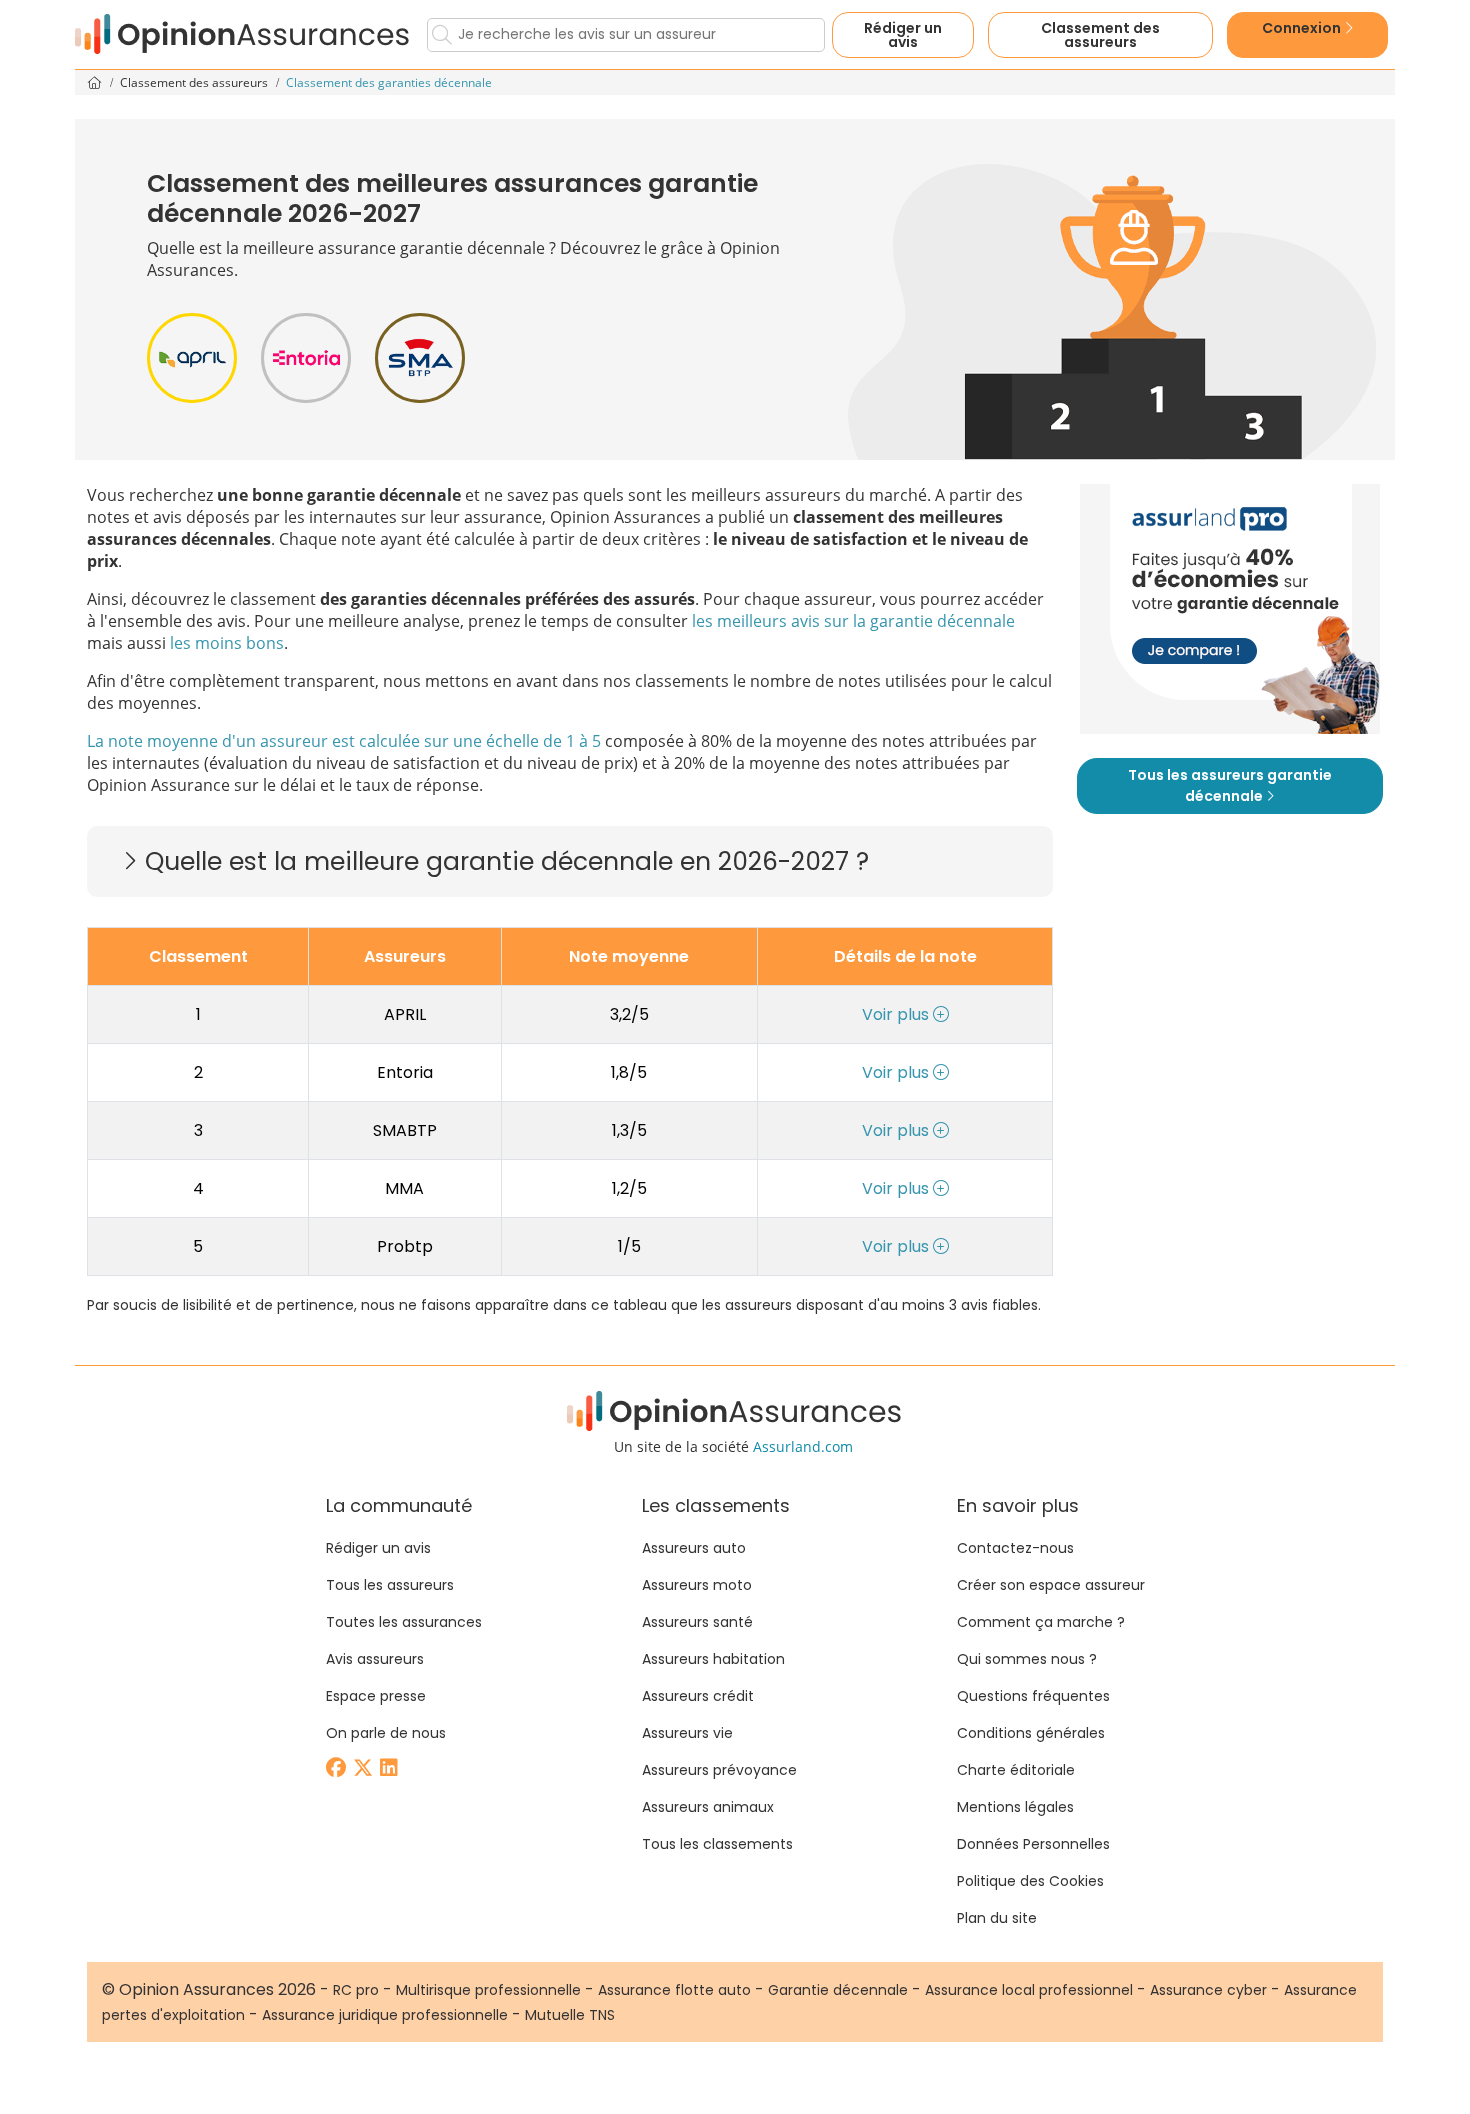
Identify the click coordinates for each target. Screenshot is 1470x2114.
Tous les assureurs (390, 1585)
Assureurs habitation (713, 1659)
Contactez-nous (1015, 1548)
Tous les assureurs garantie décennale (1230, 785)
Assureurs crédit (698, 1696)
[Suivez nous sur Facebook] (337, 1769)
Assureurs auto (694, 1548)
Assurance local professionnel (1029, 1990)
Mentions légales (1015, 1807)
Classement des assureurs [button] (1100, 35)
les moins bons (227, 643)
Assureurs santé (697, 1622)
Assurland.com (803, 1446)
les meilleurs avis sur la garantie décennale (853, 621)
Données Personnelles (1033, 1844)
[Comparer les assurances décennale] (1230, 609)
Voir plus (897, 1014)
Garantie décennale (838, 1990)
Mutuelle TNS (570, 2015)
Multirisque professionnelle (488, 1990)
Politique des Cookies (1030, 1881)
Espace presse (376, 1696)
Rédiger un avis (903, 35)
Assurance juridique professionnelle (385, 2015)
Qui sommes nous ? (1027, 1659)
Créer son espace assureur (1051, 1585)
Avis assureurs (375, 1659)
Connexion (1303, 28)
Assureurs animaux (708, 1807)
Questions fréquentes (1033, 1696)
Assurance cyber (1208, 1990)
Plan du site (997, 1918)
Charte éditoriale (1016, 1770)
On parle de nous (386, 1733)
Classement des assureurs (195, 82)
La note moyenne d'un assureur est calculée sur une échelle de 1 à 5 (344, 741)
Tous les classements (717, 1844)
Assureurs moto (697, 1585)
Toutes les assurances (404, 1622)
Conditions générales (1031, 1733)
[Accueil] (243, 34)
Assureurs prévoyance (719, 1770)
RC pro (356, 1990)
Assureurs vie (687, 1733)
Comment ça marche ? (1041, 1622)
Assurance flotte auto (674, 1990)
